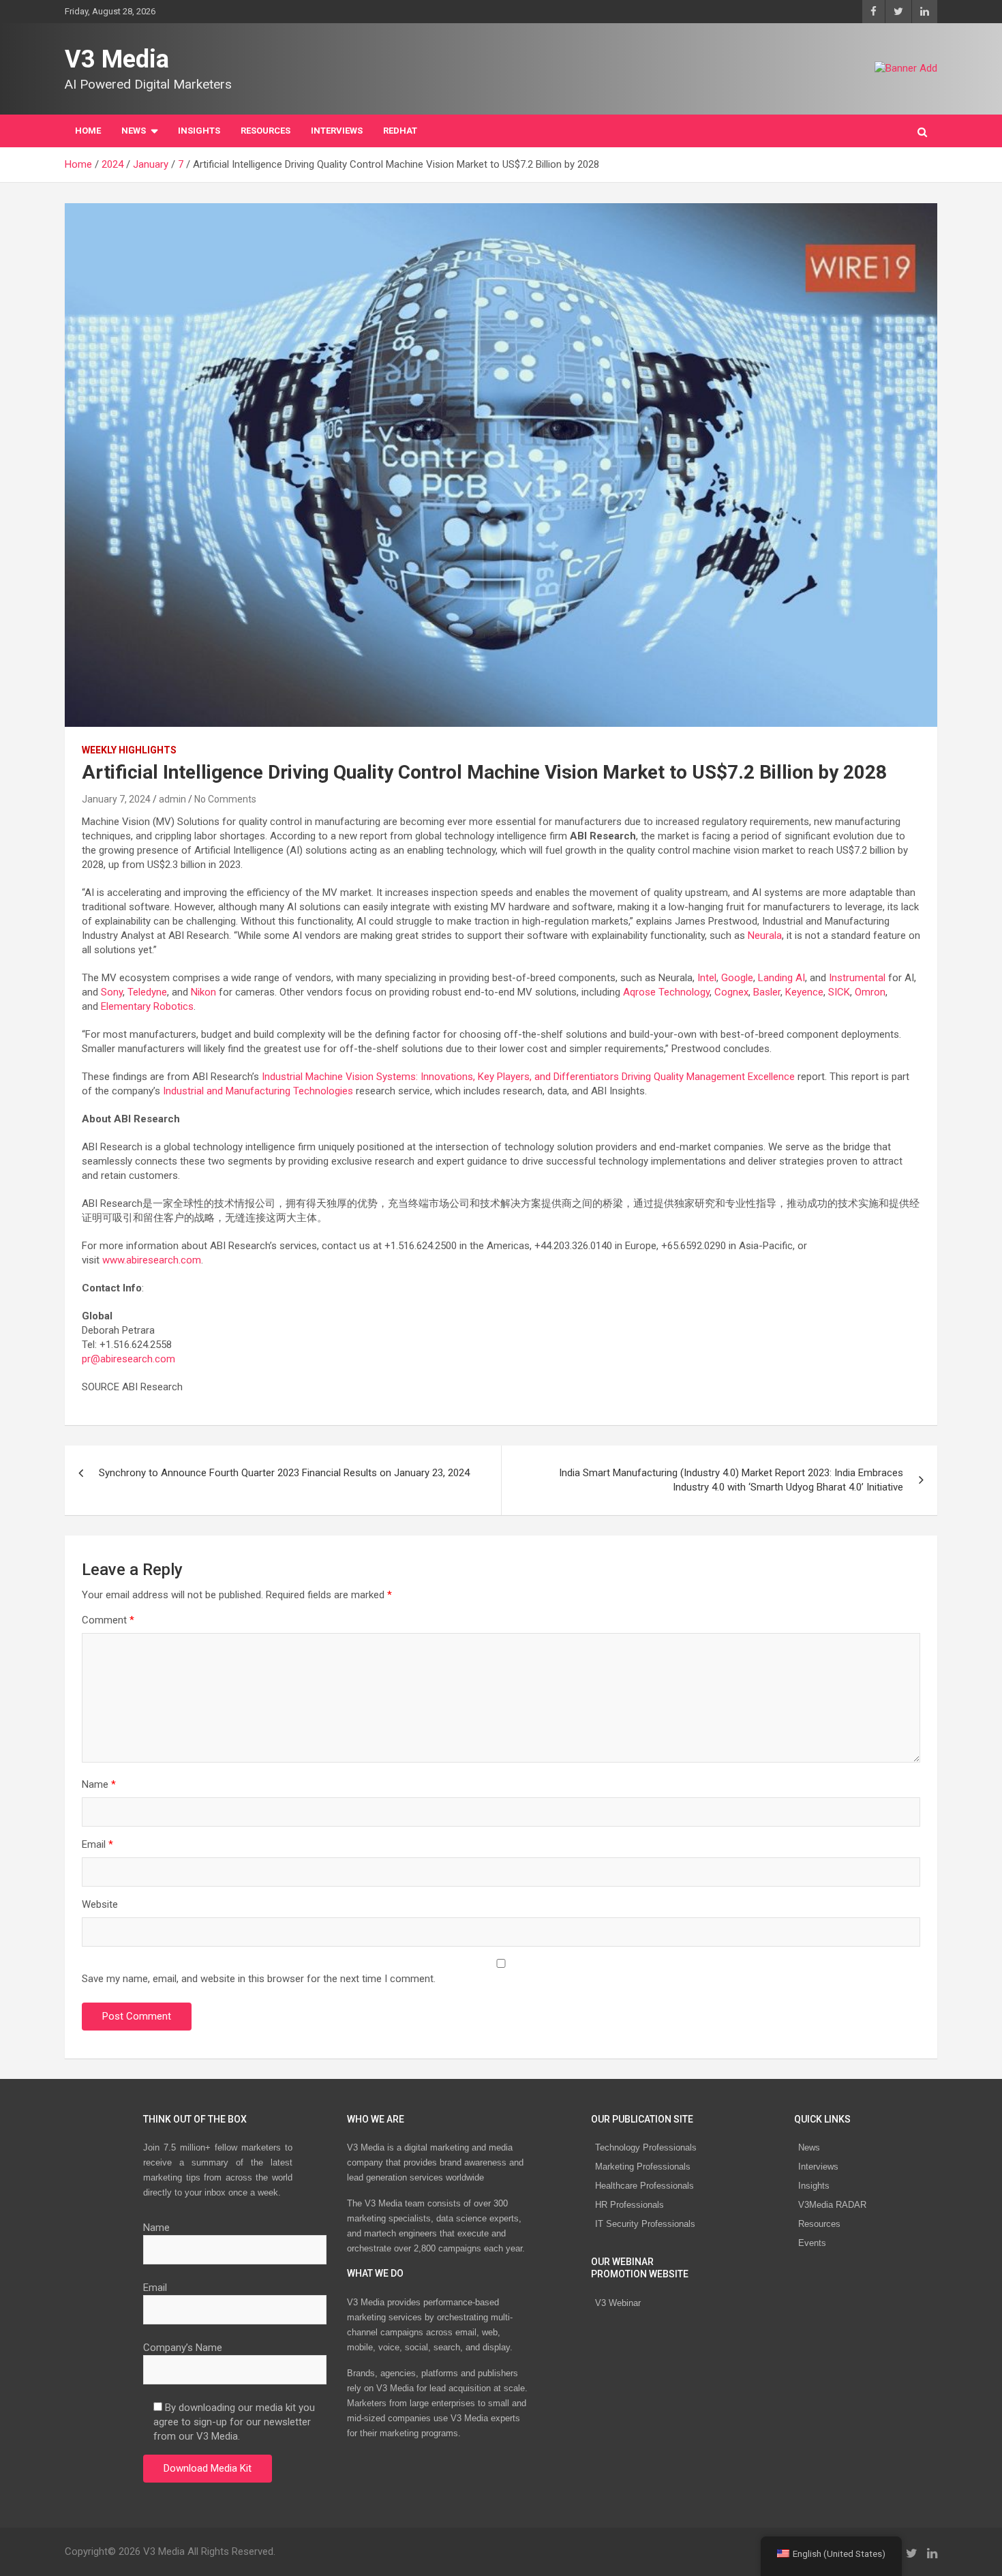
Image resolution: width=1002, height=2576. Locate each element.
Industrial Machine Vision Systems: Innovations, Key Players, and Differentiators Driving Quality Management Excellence (528, 1077)
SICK (839, 992)
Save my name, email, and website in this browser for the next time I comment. (259, 1979)
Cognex (731, 992)
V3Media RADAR (832, 2205)
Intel (707, 978)
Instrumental (857, 978)
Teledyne (147, 992)
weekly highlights (129, 750)
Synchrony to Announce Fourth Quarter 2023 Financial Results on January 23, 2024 (284, 1473)
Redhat (400, 131)
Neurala (765, 935)
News (809, 2147)
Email (97, 1844)
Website (100, 1904)
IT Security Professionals (645, 2224)
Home (88, 131)
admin (172, 799)
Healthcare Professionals (644, 2186)
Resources (265, 131)
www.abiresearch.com (150, 1260)
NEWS (134, 131)
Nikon (203, 992)
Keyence (804, 992)
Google (737, 978)
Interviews (818, 2167)
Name (99, 1784)
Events (812, 2243)
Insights (199, 131)
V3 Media (117, 59)
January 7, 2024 (116, 799)
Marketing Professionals (643, 2167)
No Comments (225, 799)
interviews (337, 131)
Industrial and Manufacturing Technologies (258, 1091)
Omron (870, 992)
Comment (108, 1620)
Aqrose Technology (666, 992)
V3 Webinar (618, 2303)
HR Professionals (629, 2205)
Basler (767, 992)
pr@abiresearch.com (128, 1359)
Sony (112, 992)
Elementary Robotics (147, 1006)
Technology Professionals (646, 2147)
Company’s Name (183, 2348)
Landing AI (781, 978)
